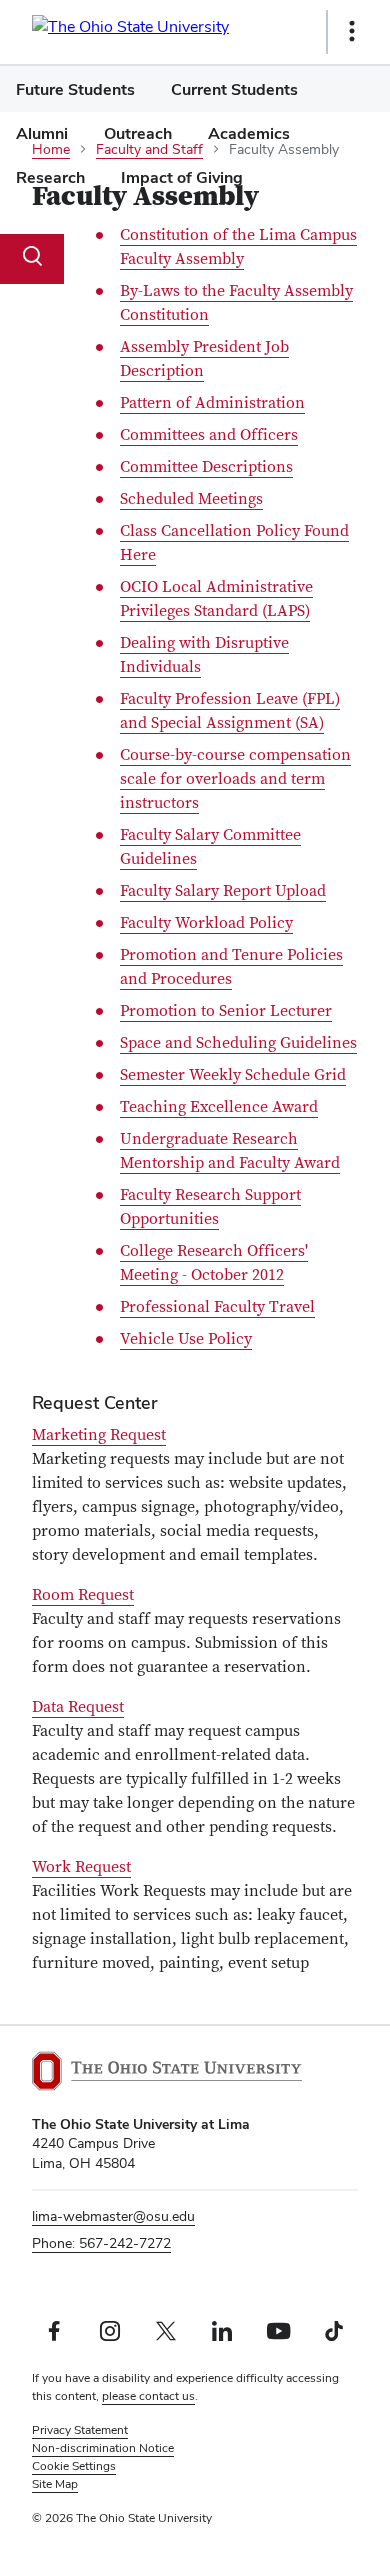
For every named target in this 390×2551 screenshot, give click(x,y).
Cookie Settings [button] (74, 2466)
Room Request (83, 1595)
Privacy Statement (80, 2430)
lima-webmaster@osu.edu (113, 2216)
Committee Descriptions (206, 467)
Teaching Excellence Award (219, 1107)
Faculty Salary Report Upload (223, 891)
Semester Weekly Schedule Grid (233, 1075)
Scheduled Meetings (191, 499)
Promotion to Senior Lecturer (226, 1011)
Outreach (138, 133)
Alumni (42, 133)
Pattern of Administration (212, 403)
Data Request (78, 1707)
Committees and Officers (209, 435)
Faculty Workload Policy (206, 923)
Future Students (75, 89)
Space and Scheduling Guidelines (238, 1043)
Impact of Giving (182, 177)
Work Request (81, 1867)
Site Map (55, 2484)
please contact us (148, 2396)
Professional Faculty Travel (217, 1307)
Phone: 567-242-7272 (101, 2243)
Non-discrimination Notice (103, 2448)
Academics (249, 133)
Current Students (234, 89)
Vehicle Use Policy (186, 1339)
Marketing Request (99, 1435)
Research (50, 177)
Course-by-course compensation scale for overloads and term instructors (235, 779)
